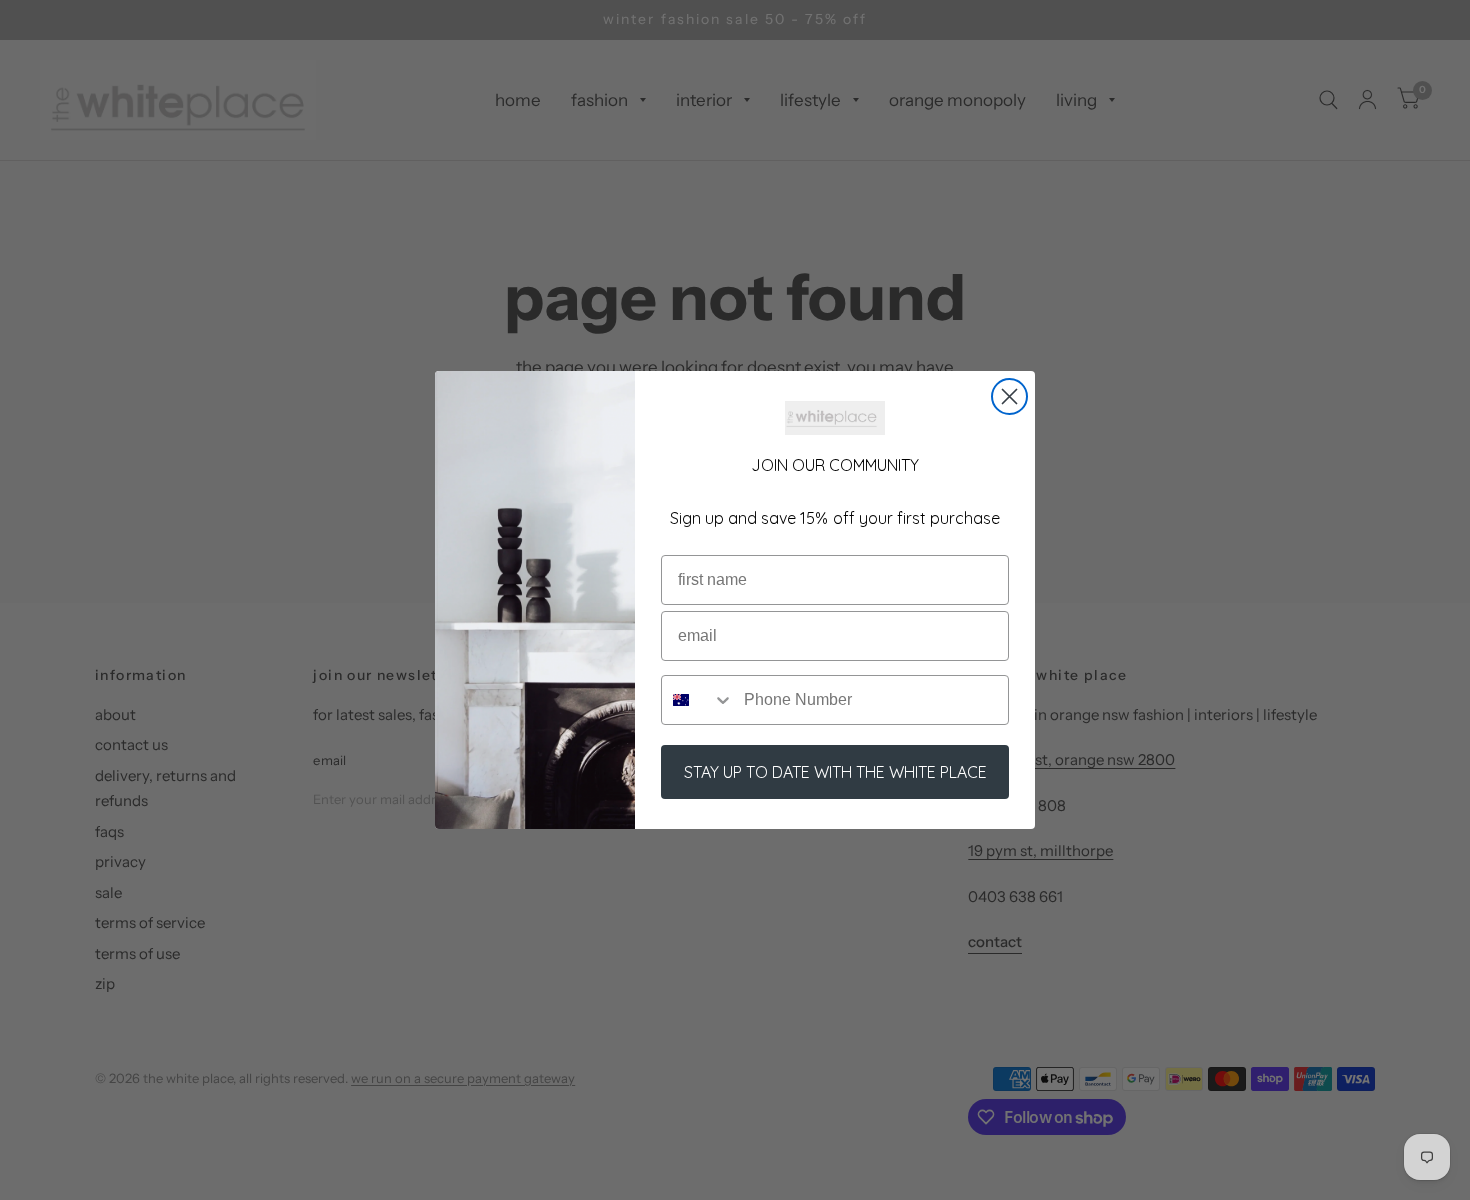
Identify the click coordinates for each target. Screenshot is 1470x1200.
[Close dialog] (1009, 396)
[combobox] (698, 700)
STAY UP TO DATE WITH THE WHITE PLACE (835, 772)
